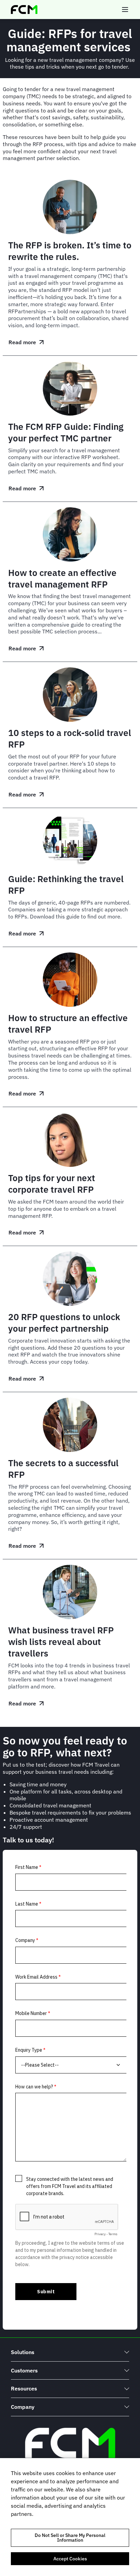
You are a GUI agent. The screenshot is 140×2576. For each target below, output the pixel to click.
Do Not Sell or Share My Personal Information (70, 2538)
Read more (26, 344)
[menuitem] (70, 2352)
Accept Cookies (70, 2559)
